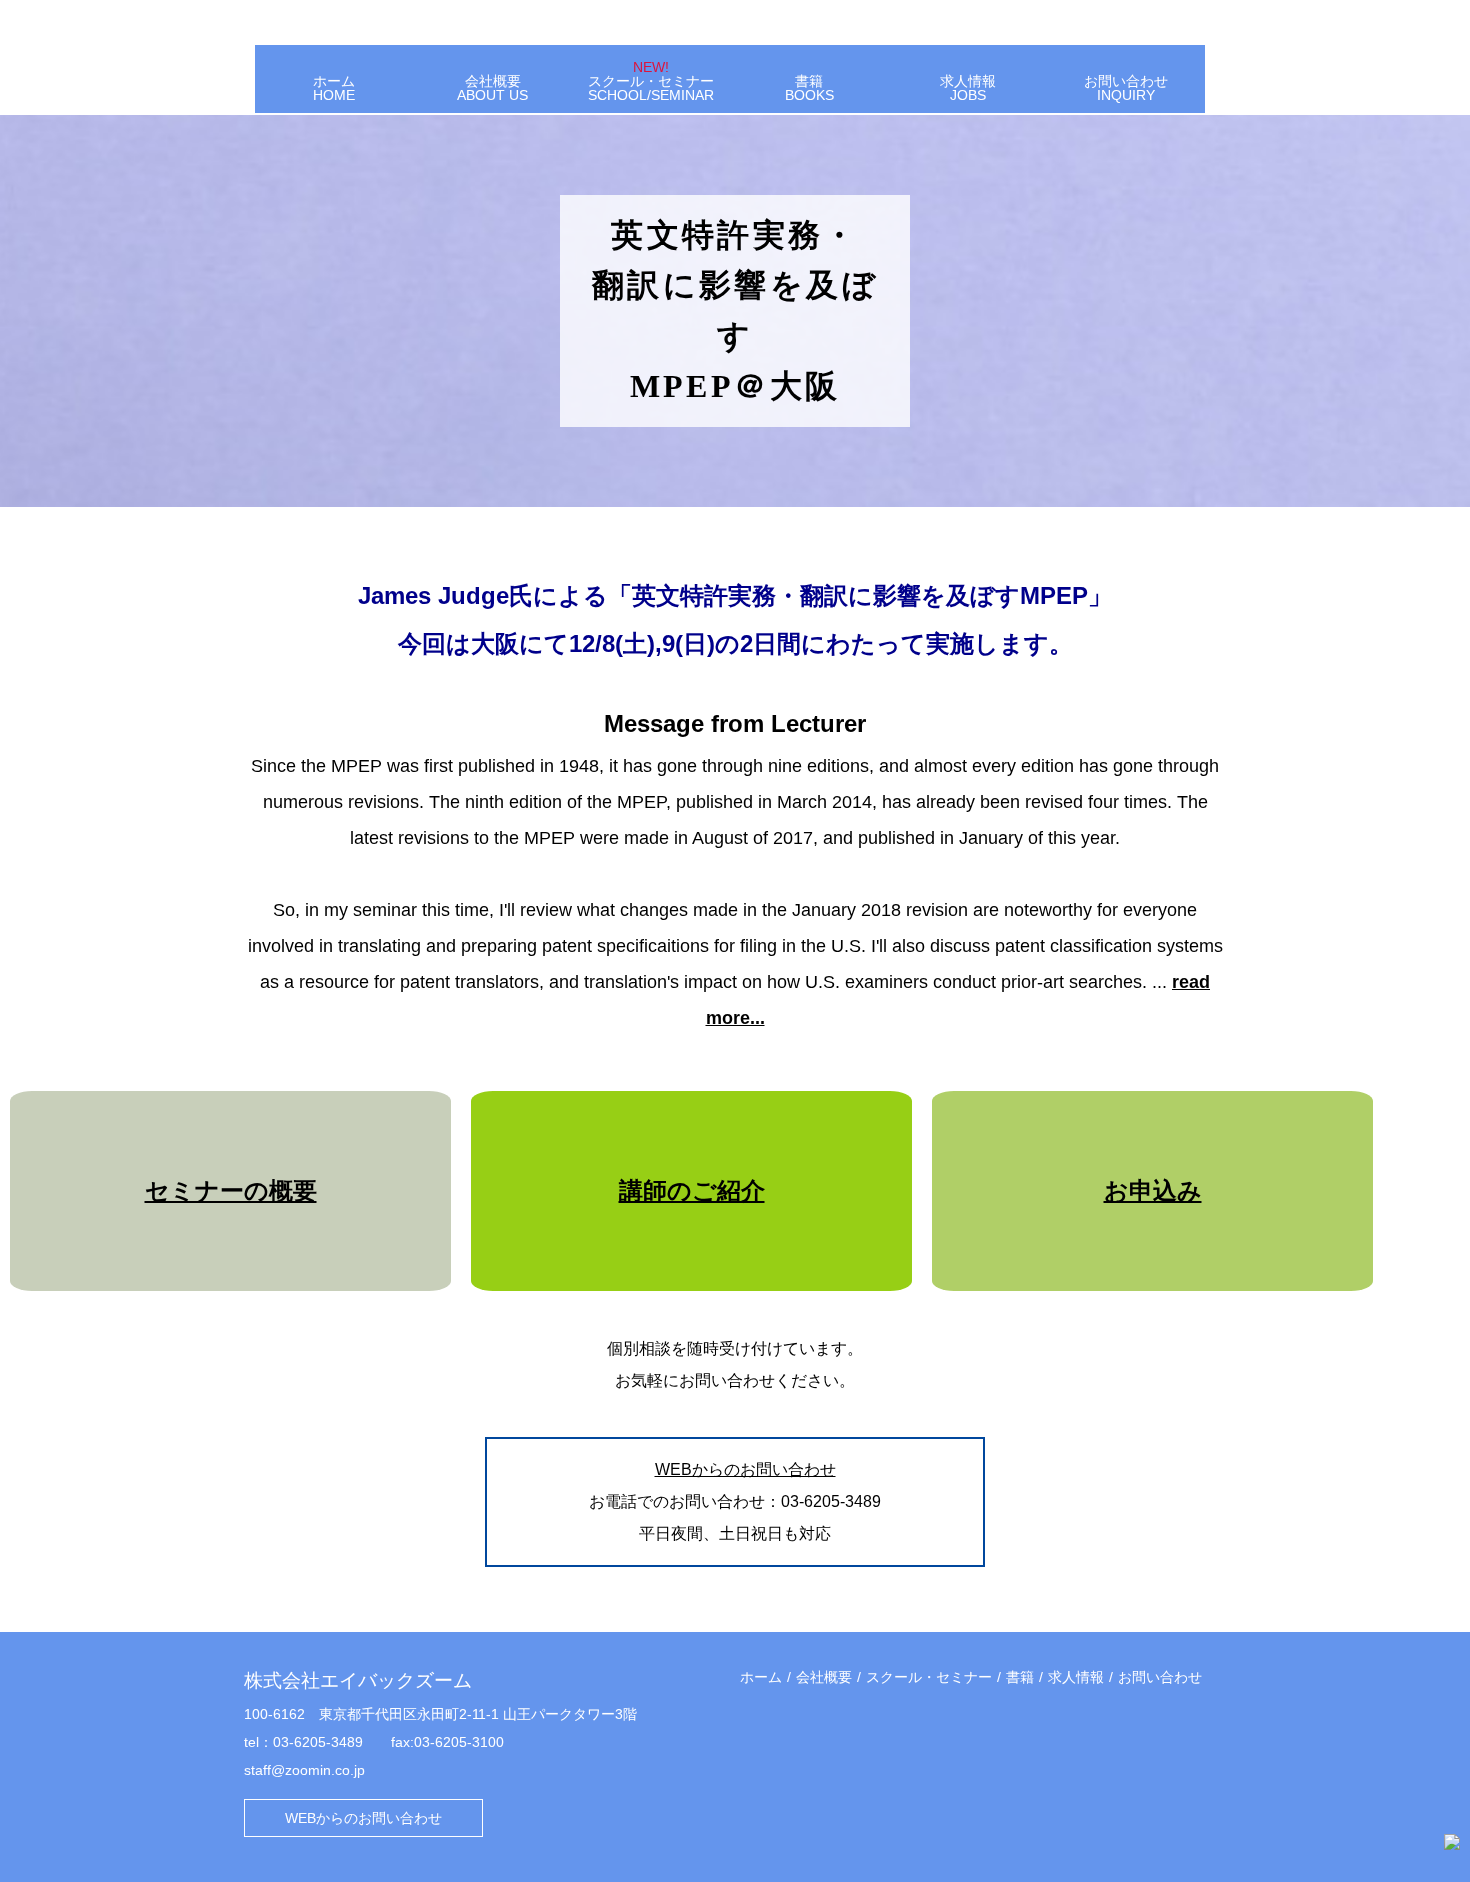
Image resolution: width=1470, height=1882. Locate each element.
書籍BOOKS (809, 88)
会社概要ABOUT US (492, 88)
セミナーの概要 (231, 1190)
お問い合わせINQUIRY (1126, 88)
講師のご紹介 (692, 1190)
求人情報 (1076, 1677)
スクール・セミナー (929, 1677)
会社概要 (824, 1677)
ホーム (761, 1677)
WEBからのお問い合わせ (745, 1469)
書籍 (1020, 1677)
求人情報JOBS (968, 88)
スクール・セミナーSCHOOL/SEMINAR (651, 81)
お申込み (1153, 1190)
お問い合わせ (1160, 1677)
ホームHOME (334, 88)
